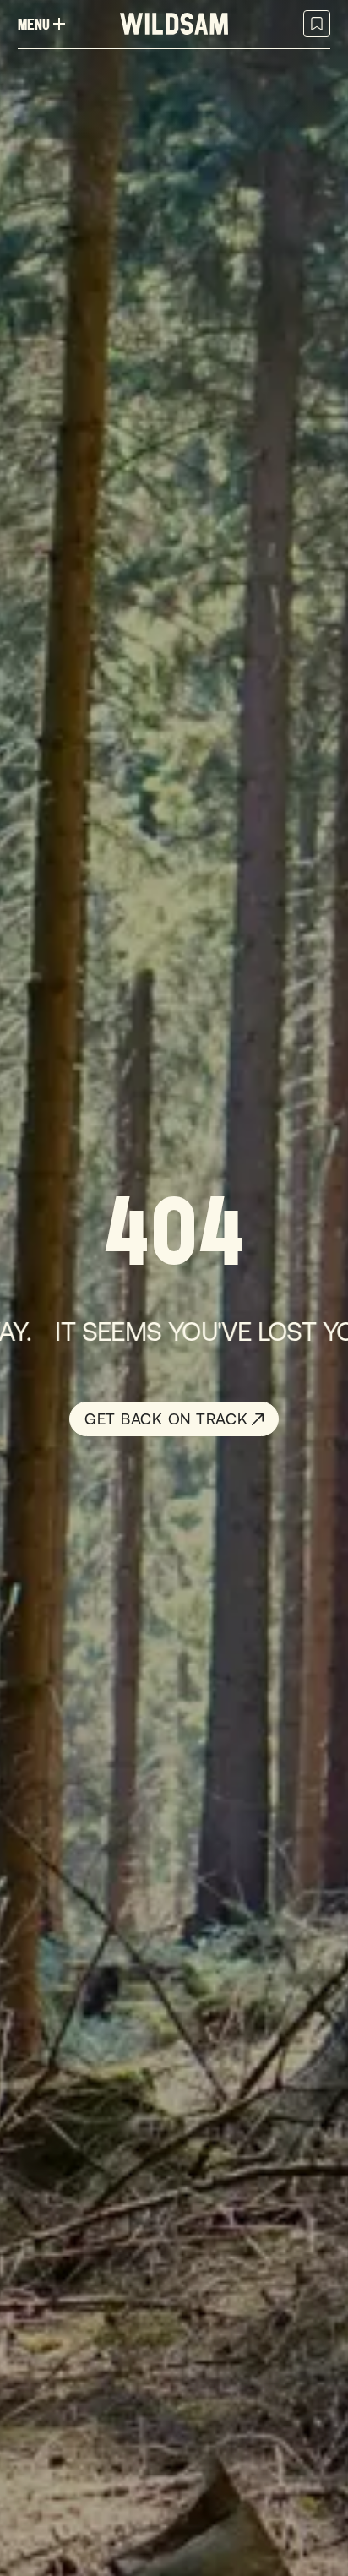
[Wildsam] (174, 24)
